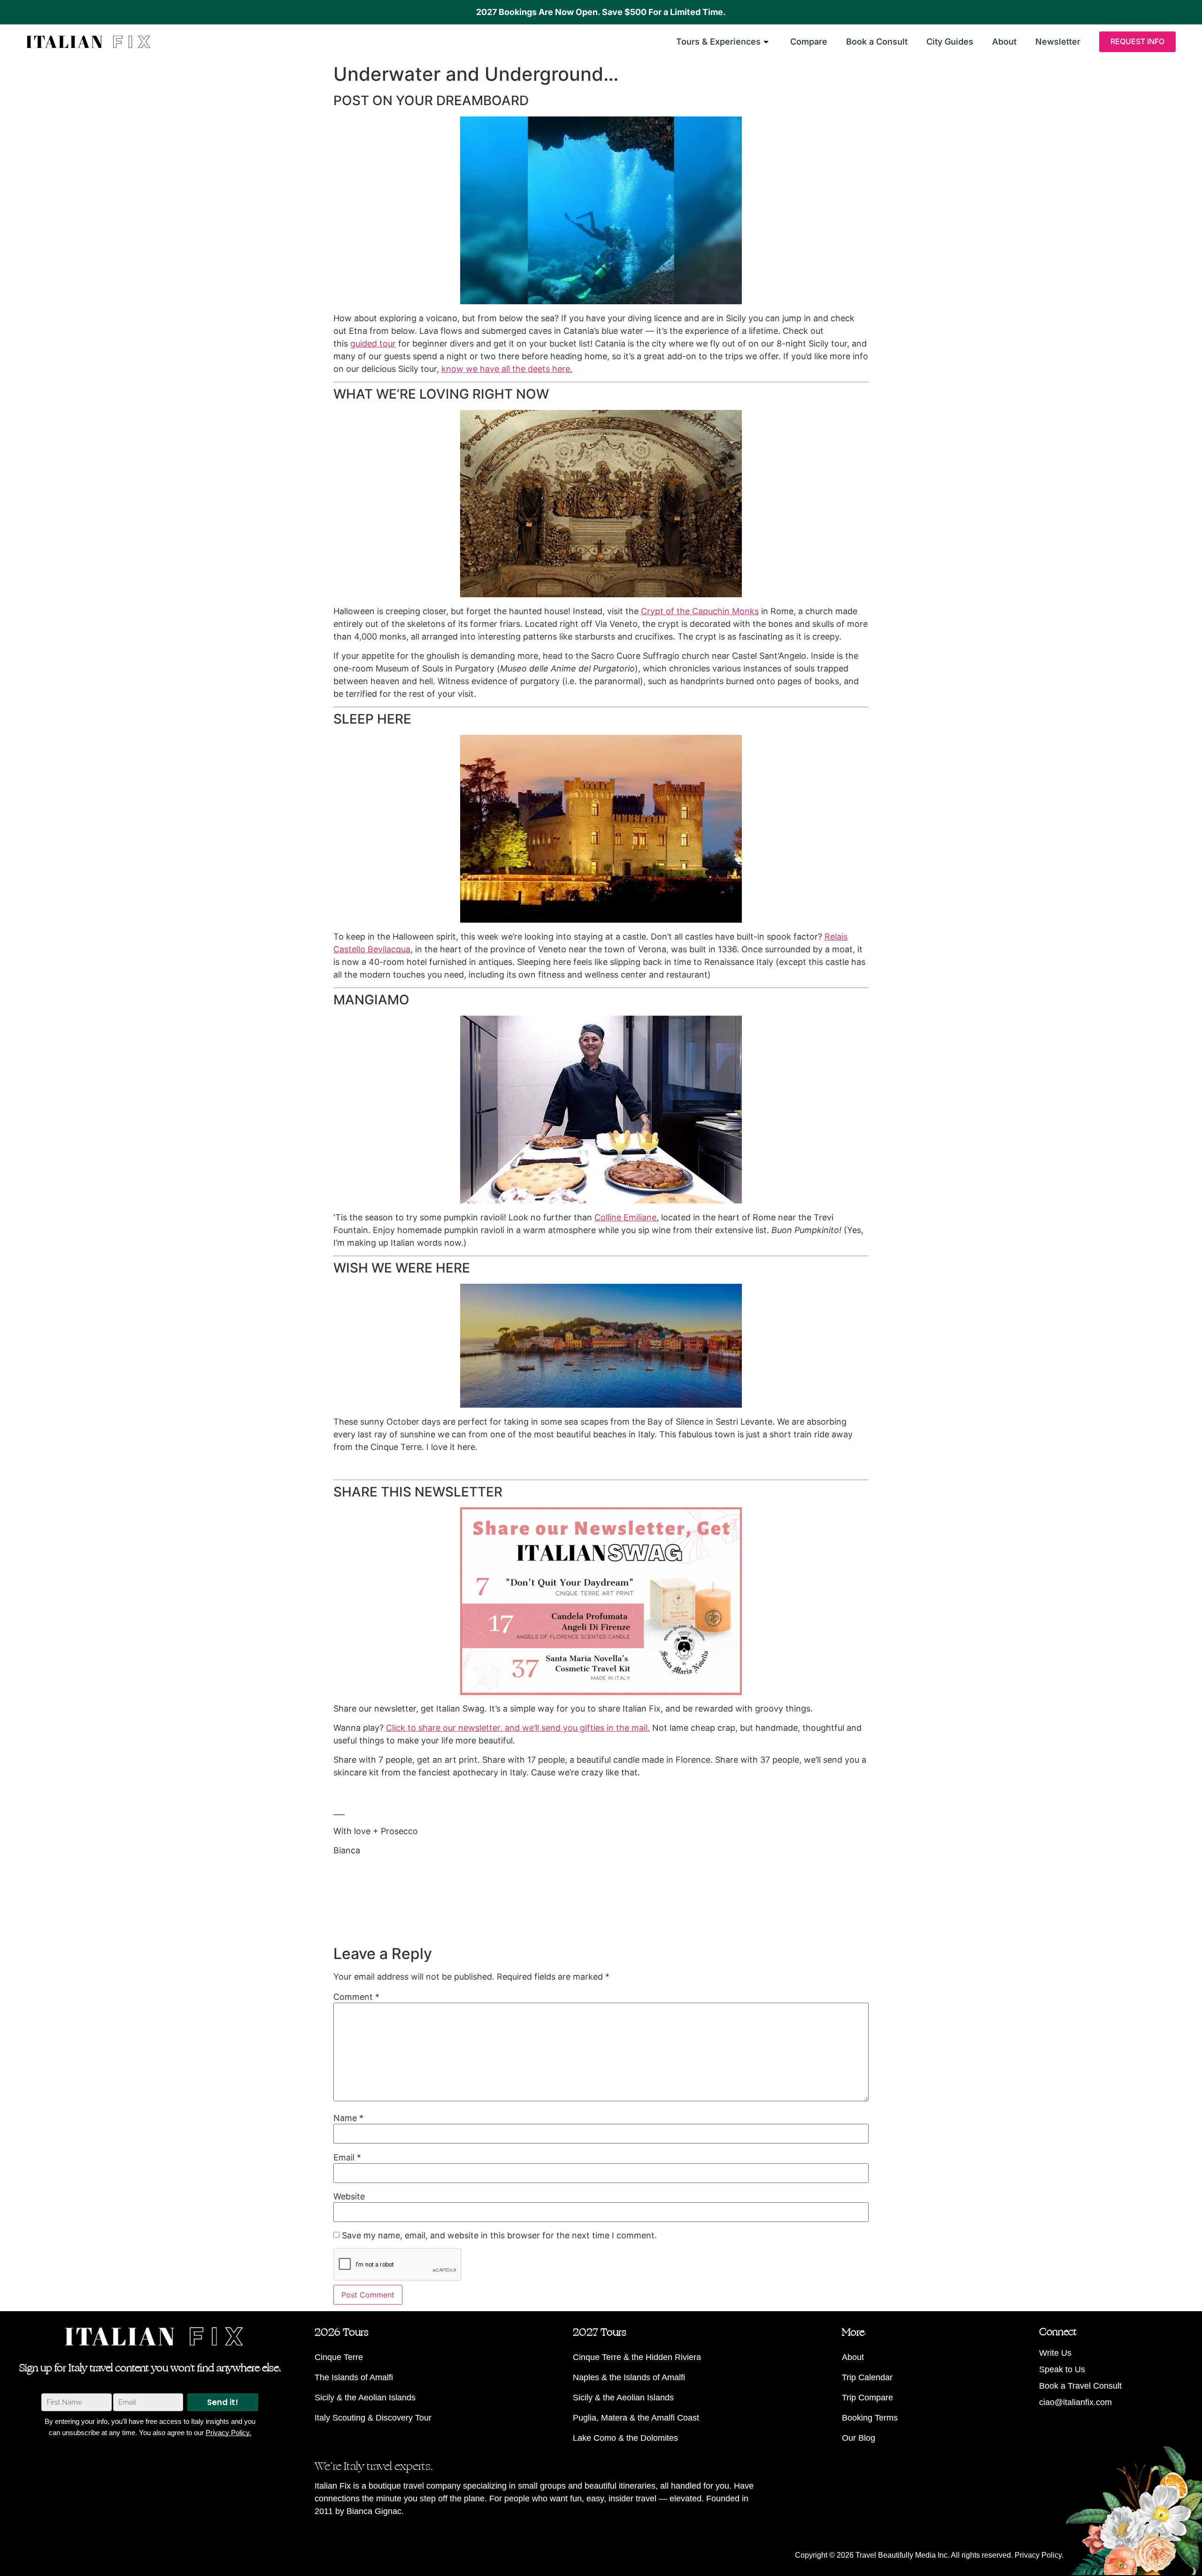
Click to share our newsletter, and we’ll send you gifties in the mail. (518, 1728)
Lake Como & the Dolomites (625, 2438)
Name (348, 2118)
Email (347, 2158)
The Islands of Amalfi (354, 2377)
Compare (809, 42)
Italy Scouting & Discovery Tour (373, 2418)
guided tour (373, 343)
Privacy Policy (1038, 2555)
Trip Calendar (867, 2377)
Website (349, 2197)
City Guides (950, 42)
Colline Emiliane (625, 1217)
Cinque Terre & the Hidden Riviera (637, 2357)
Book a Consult (877, 42)
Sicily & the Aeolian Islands (365, 2398)
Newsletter (1058, 42)
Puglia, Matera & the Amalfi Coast (636, 2418)
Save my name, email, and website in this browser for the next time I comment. (499, 2236)
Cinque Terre (339, 2357)
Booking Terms (870, 2418)
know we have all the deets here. (507, 369)
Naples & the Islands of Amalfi (629, 2377)
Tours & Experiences (718, 42)
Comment (356, 1997)
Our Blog (859, 2438)
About (1004, 42)
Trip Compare (867, 2398)
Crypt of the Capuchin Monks (700, 611)
